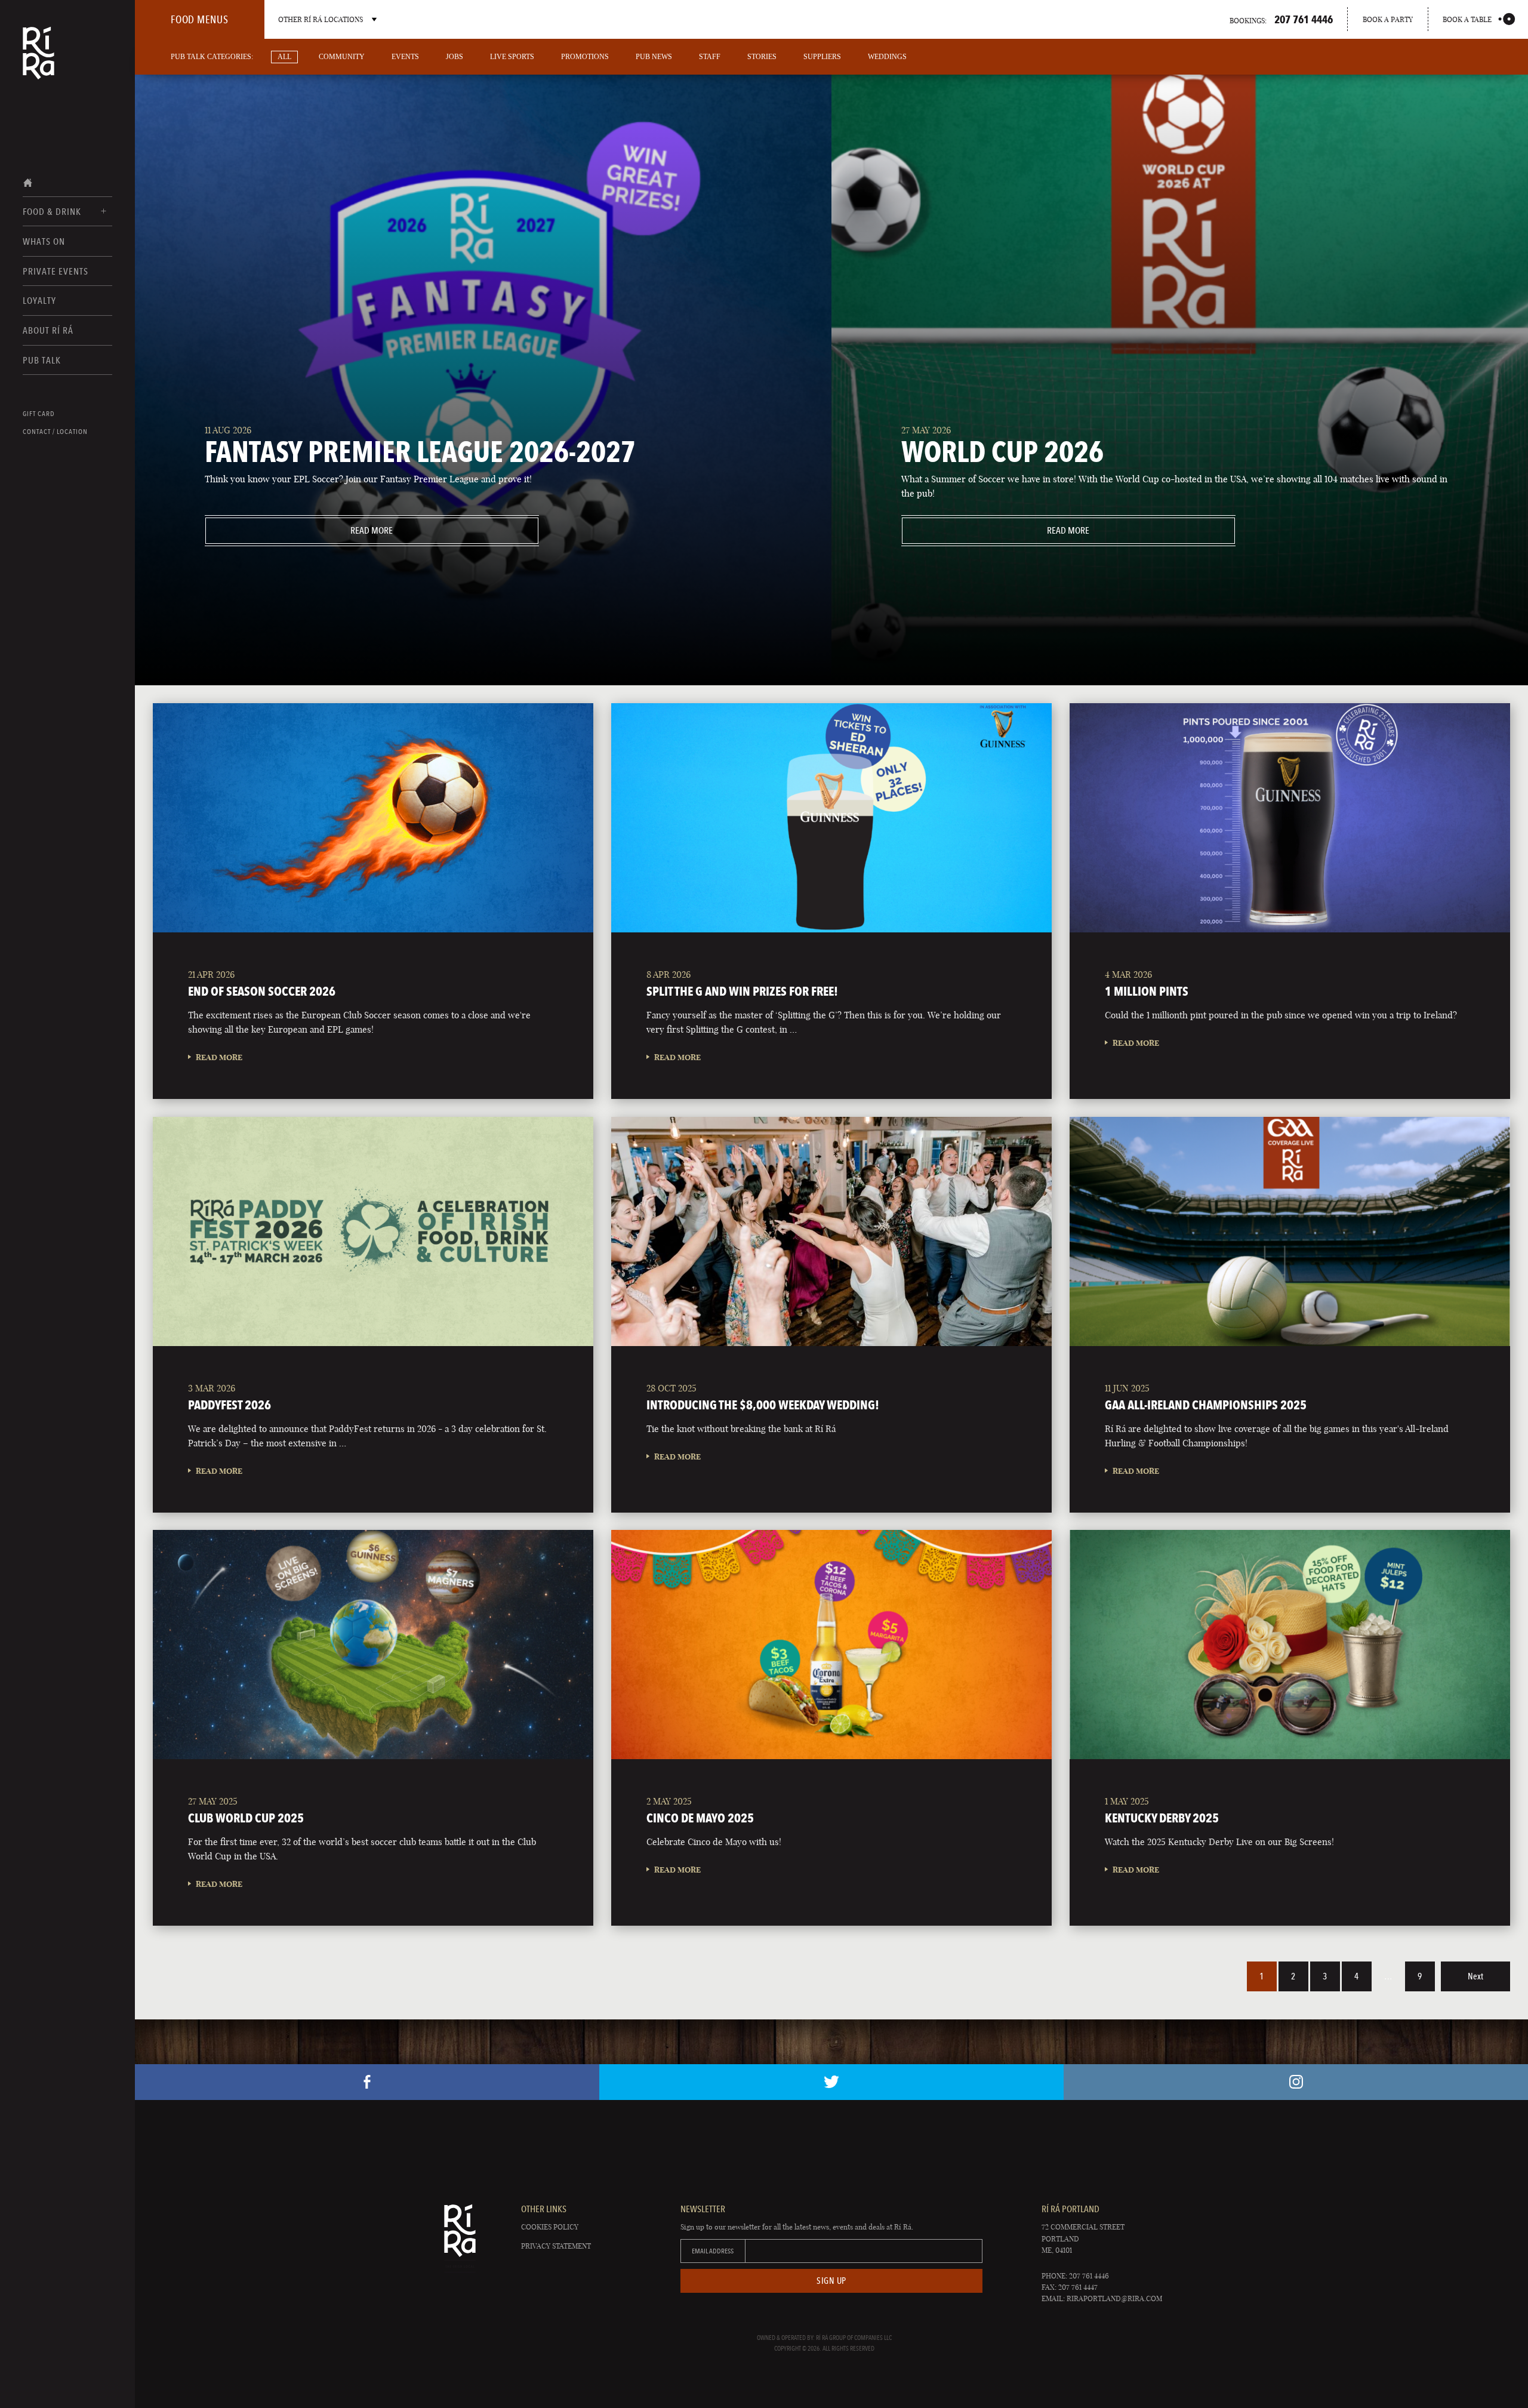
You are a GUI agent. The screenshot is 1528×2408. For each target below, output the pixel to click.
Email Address (713, 2251)
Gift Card (39, 414)
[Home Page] (38, 61)
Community (342, 57)
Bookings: (1281, 19)
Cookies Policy (550, 2227)
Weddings (887, 57)
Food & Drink (52, 212)
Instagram (1296, 2082)
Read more (299, 530)
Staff (710, 57)
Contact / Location (55, 432)
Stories (762, 57)
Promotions (585, 57)
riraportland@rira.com (1114, 2298)
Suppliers (822, 57)
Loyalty (39, 301)
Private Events (56, 271)
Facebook (367, 2082)
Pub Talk (42, 360)
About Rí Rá (48, 330)
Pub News (654, 57)
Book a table (1467, 19)
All (284, 57)
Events (405, 57)
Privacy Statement (556, 2246)
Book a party (1388, 19)
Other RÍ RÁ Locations (321, 19)
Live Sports (512, 57)
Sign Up (831, 2281)
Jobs (455, 57)
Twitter (831, 2082)
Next (1475, 1976)
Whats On (44, 241)
